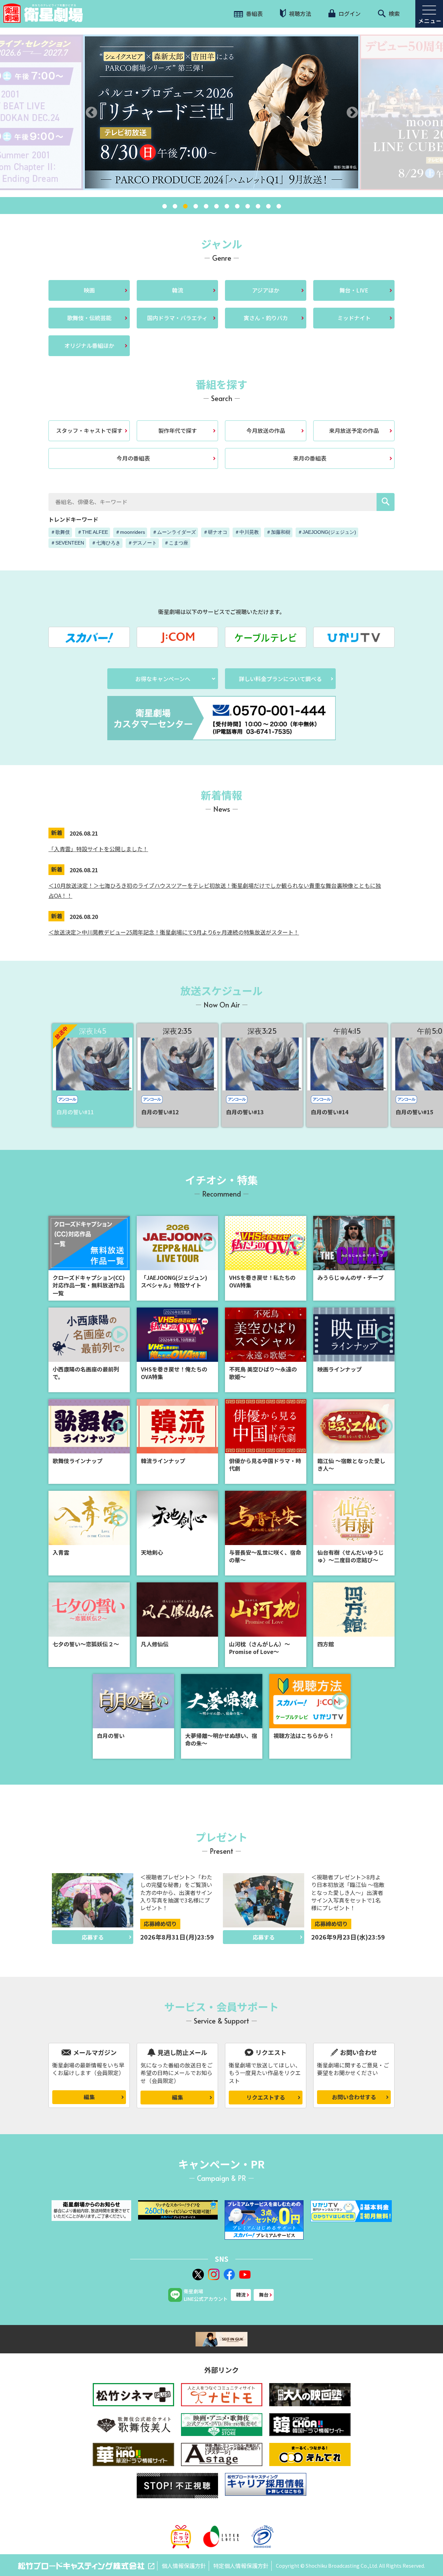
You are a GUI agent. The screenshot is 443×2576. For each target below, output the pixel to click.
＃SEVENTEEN (67, 543)
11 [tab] (268, 206)
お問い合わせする (354, 2097)
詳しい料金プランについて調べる (280, 679)
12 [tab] (279, 206)
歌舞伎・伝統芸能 (89, 318)
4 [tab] (196, 206)
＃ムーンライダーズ (174, 532)
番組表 (254, 13)
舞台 (264, 2295)
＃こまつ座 (176, 543)
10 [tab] (258, 206)
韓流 (178, 290)
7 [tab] (227, 206)
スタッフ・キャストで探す (89, 430)
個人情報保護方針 (184, 2566)
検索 (394, 13)
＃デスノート (142, 543)
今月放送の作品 (266, 430)
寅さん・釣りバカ (266, 318)
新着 (57, 833)
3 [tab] (185, 206)
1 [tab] (164, 206)
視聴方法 (299, 13)
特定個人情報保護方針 (241, 2566)
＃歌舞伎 (60, 532)
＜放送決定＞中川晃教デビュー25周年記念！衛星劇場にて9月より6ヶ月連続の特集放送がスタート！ (174, 932)
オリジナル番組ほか (89, 345)
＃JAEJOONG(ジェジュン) (327, 532)
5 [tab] (206, 206)
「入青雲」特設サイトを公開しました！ (98, 849)
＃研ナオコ (215, 532)
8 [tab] (237, 206)
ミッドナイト (354, 318)
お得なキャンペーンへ (163, 679)
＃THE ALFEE (93, 532)
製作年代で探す (178, 430)
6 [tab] (216, 206)
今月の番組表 (133, 458)
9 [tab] (247, 206)
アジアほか (266, 290)
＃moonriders (130, 532)
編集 (89, 2097)
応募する (93, 1937)
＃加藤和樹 (278, 532)
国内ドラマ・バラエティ (177, 318)
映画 (89, 290)
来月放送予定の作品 (354, 430)
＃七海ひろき (106, 543)
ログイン (349, 13)
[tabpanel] (221, 112)
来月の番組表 (310, 458)
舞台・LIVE (354, 290)
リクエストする (266, 2097)
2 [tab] (175, 206)
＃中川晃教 (247, 532)
